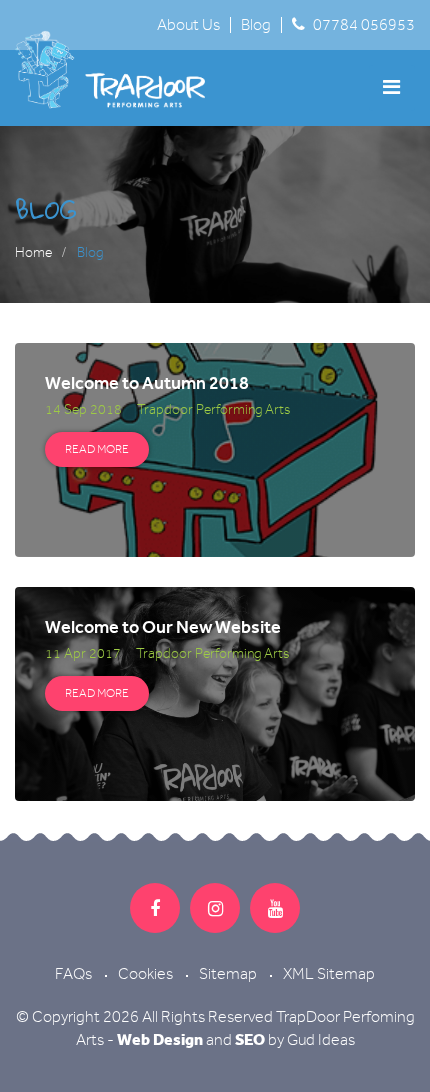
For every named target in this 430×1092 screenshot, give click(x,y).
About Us (188, 25)
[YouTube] (275, 908)
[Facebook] (155, 908)
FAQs (73, 974)
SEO (250, 1039)
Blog (256, 25)
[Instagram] (215, 908)
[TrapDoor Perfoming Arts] (125, 70)
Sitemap (228, 974)
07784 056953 (364, 25)
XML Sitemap (329, 974)
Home (33, 252)
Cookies (145, 974)
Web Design (160, 1039)
